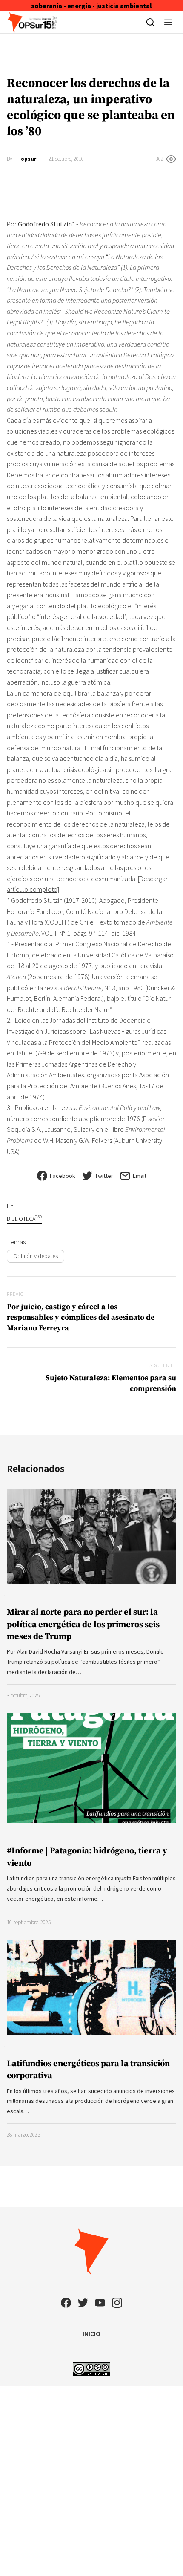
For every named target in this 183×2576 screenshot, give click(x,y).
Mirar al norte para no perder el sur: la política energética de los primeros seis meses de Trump (83, 1624)
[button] (168, 22)
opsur (29, 159)
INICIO (91, 2333)
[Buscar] (150, 22)
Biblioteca (24, 1219)
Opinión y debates (36, 1256)
